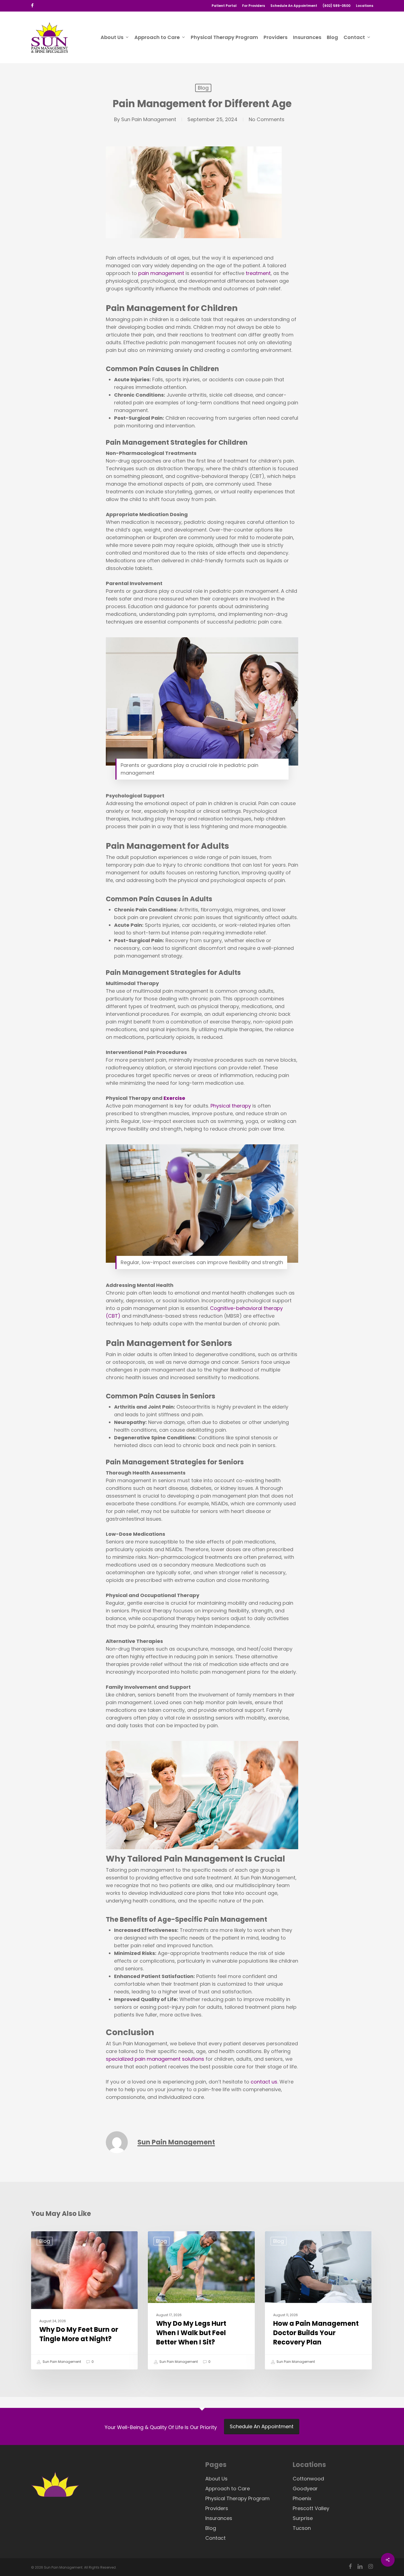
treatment (258, 273)
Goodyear (305, 2489)
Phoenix (302, 2498)
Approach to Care (228, 2489)
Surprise (303, 2518)
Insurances (219, 2518)
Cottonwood (308, 2479)
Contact (215, 2538)
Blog (203, 88)
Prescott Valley (311, 2508)
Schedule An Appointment (262, 2426)
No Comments (267, 119)
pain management (161, 273)
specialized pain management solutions (155, 2059)
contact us (264, 2082)
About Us (216, 2479)
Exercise (174, 1098)
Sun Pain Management (149, 119)
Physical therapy (231, 1106)
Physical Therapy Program (237, 2498)
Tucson (302, 2528)
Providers (217, 2508)
